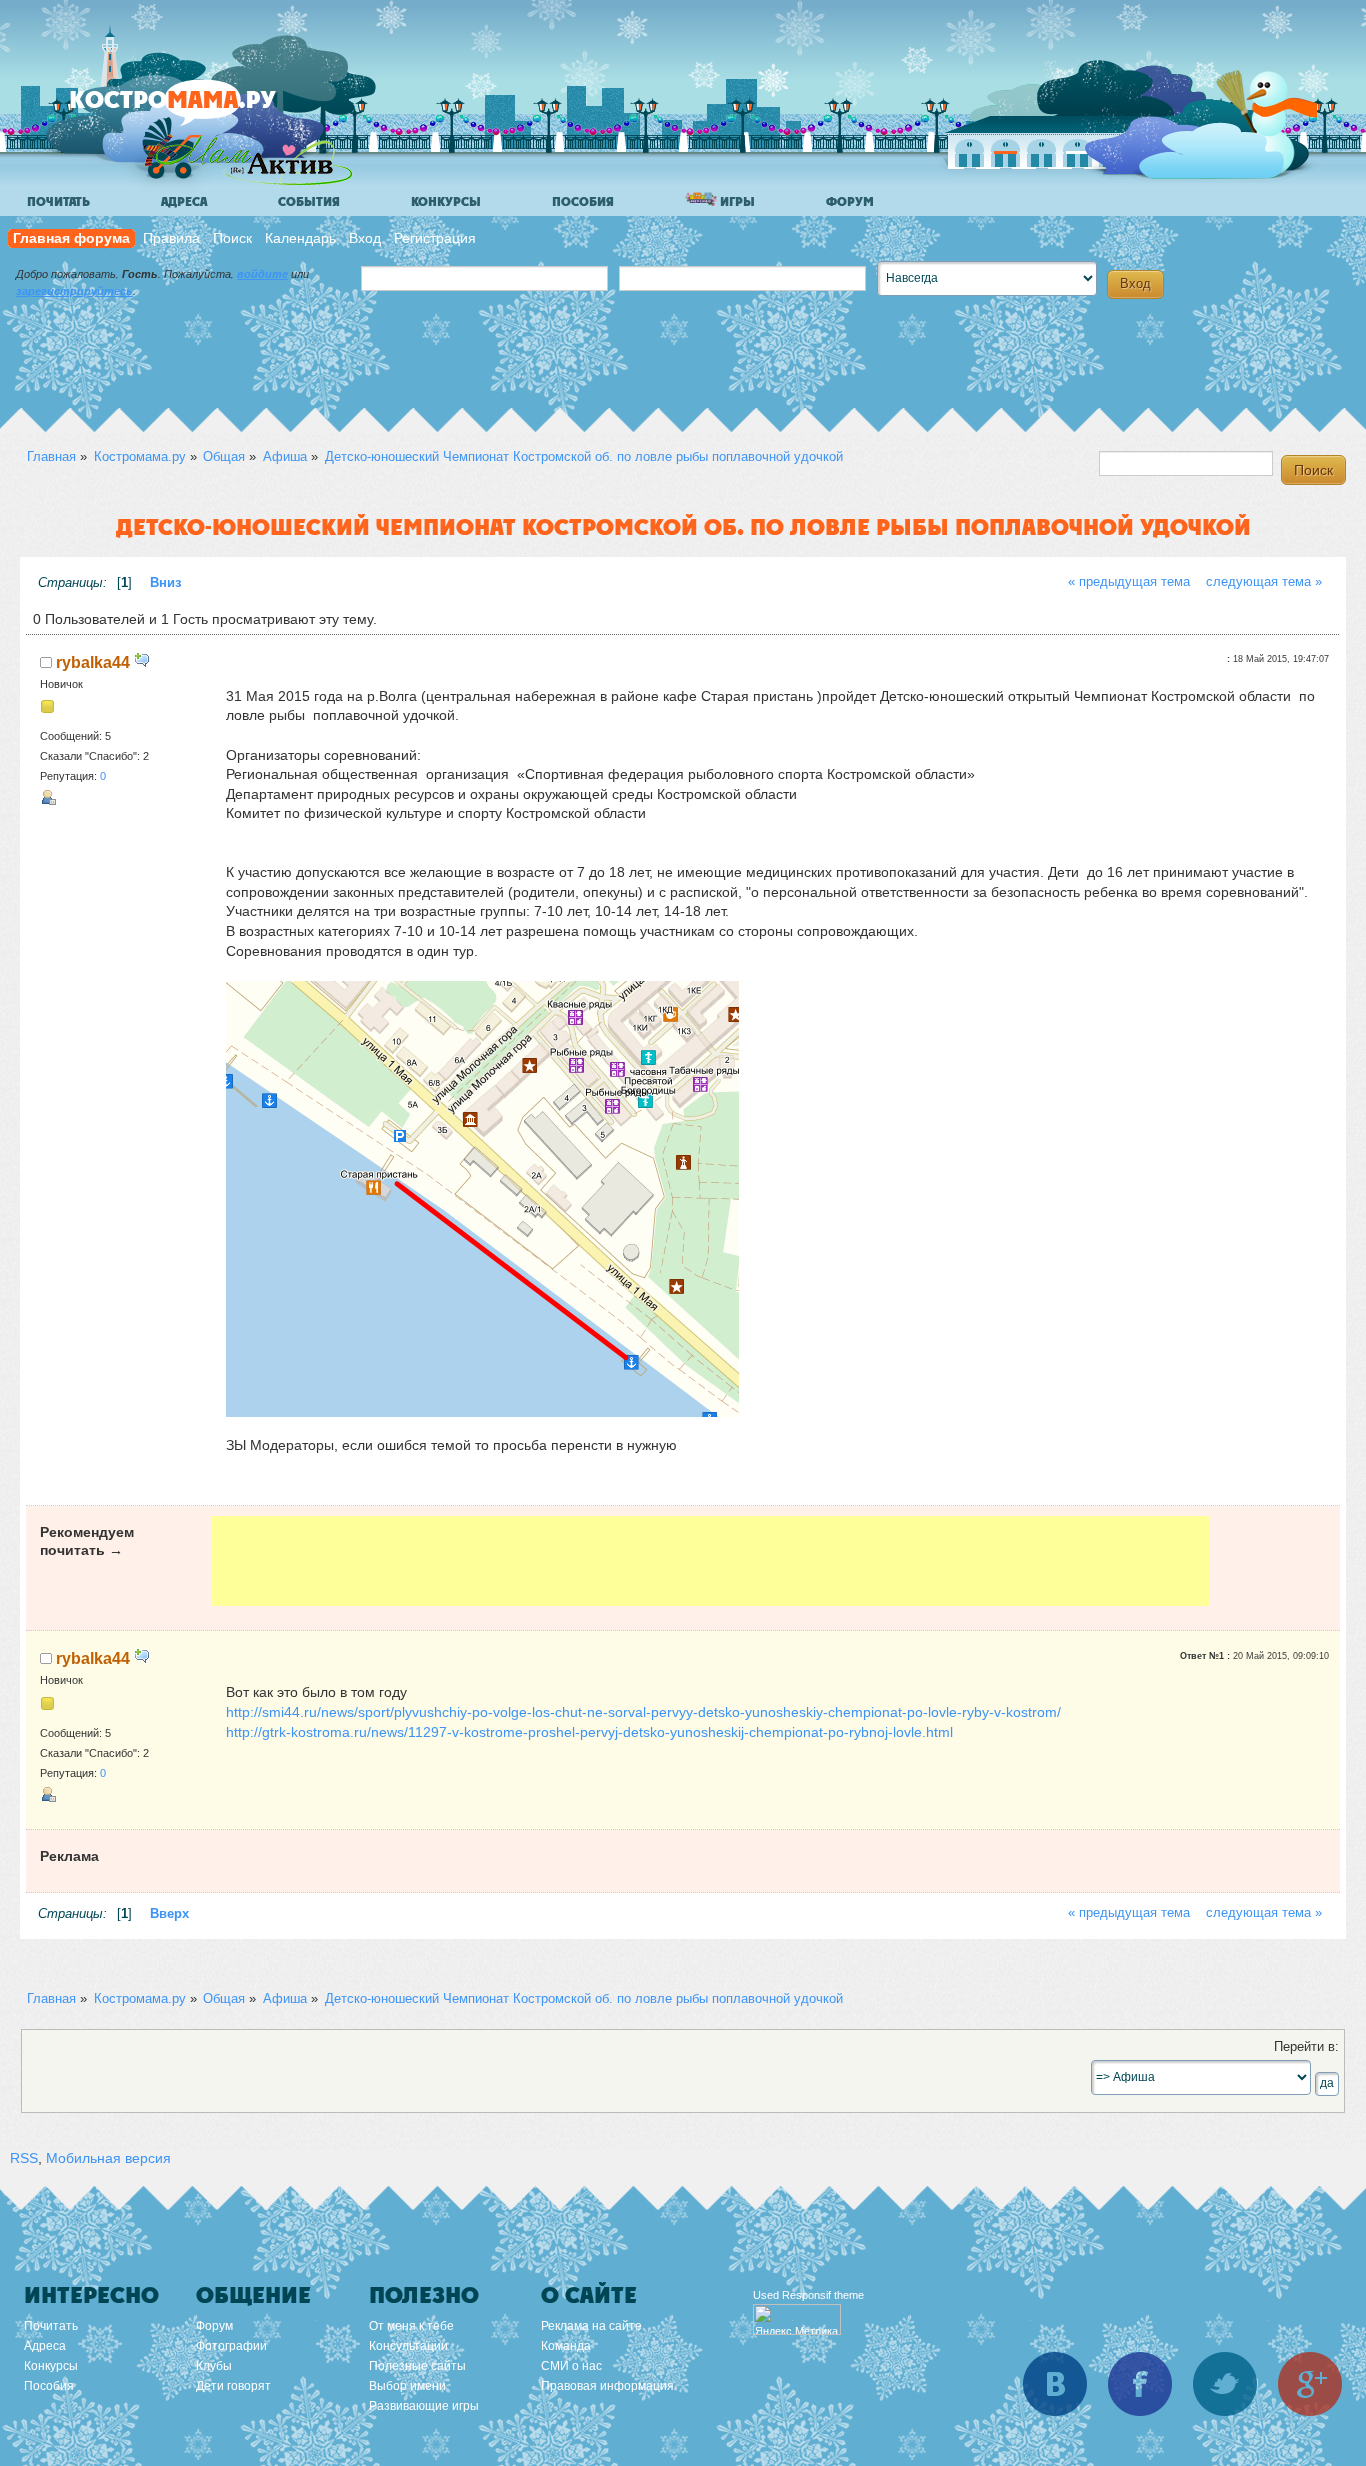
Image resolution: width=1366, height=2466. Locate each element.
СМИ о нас (571, 2366)
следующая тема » (1264, 582)
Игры (736, 202)
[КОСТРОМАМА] (206, 109)
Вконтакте (1055, 2384)
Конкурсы (446, 202)
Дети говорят (233, 2386)
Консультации (408, 2346)
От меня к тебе (411, 2326)
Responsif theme (823, 2295)
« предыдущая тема (1129, 582)
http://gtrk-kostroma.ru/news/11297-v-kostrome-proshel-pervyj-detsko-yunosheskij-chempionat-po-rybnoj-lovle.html (589, 1732)
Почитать (58, 202)
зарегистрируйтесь (74, 291)
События (309, 202)
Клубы (214, 2366)
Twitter (1225, 2384)
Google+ (1310, 2384)
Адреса (184, 202)
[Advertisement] (711, 1561)
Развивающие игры (424, 2406)
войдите (262, 274)
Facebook (1140, 2384)
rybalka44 (93, 662)
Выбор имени (407, 2386)
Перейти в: (1306, 2047)
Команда (566, 2346)
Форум (850, 202)
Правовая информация (607, 2386)
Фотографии (231, 2346)
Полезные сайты (417, 2366)
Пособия (583, 202)
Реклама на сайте (591, 2326)
